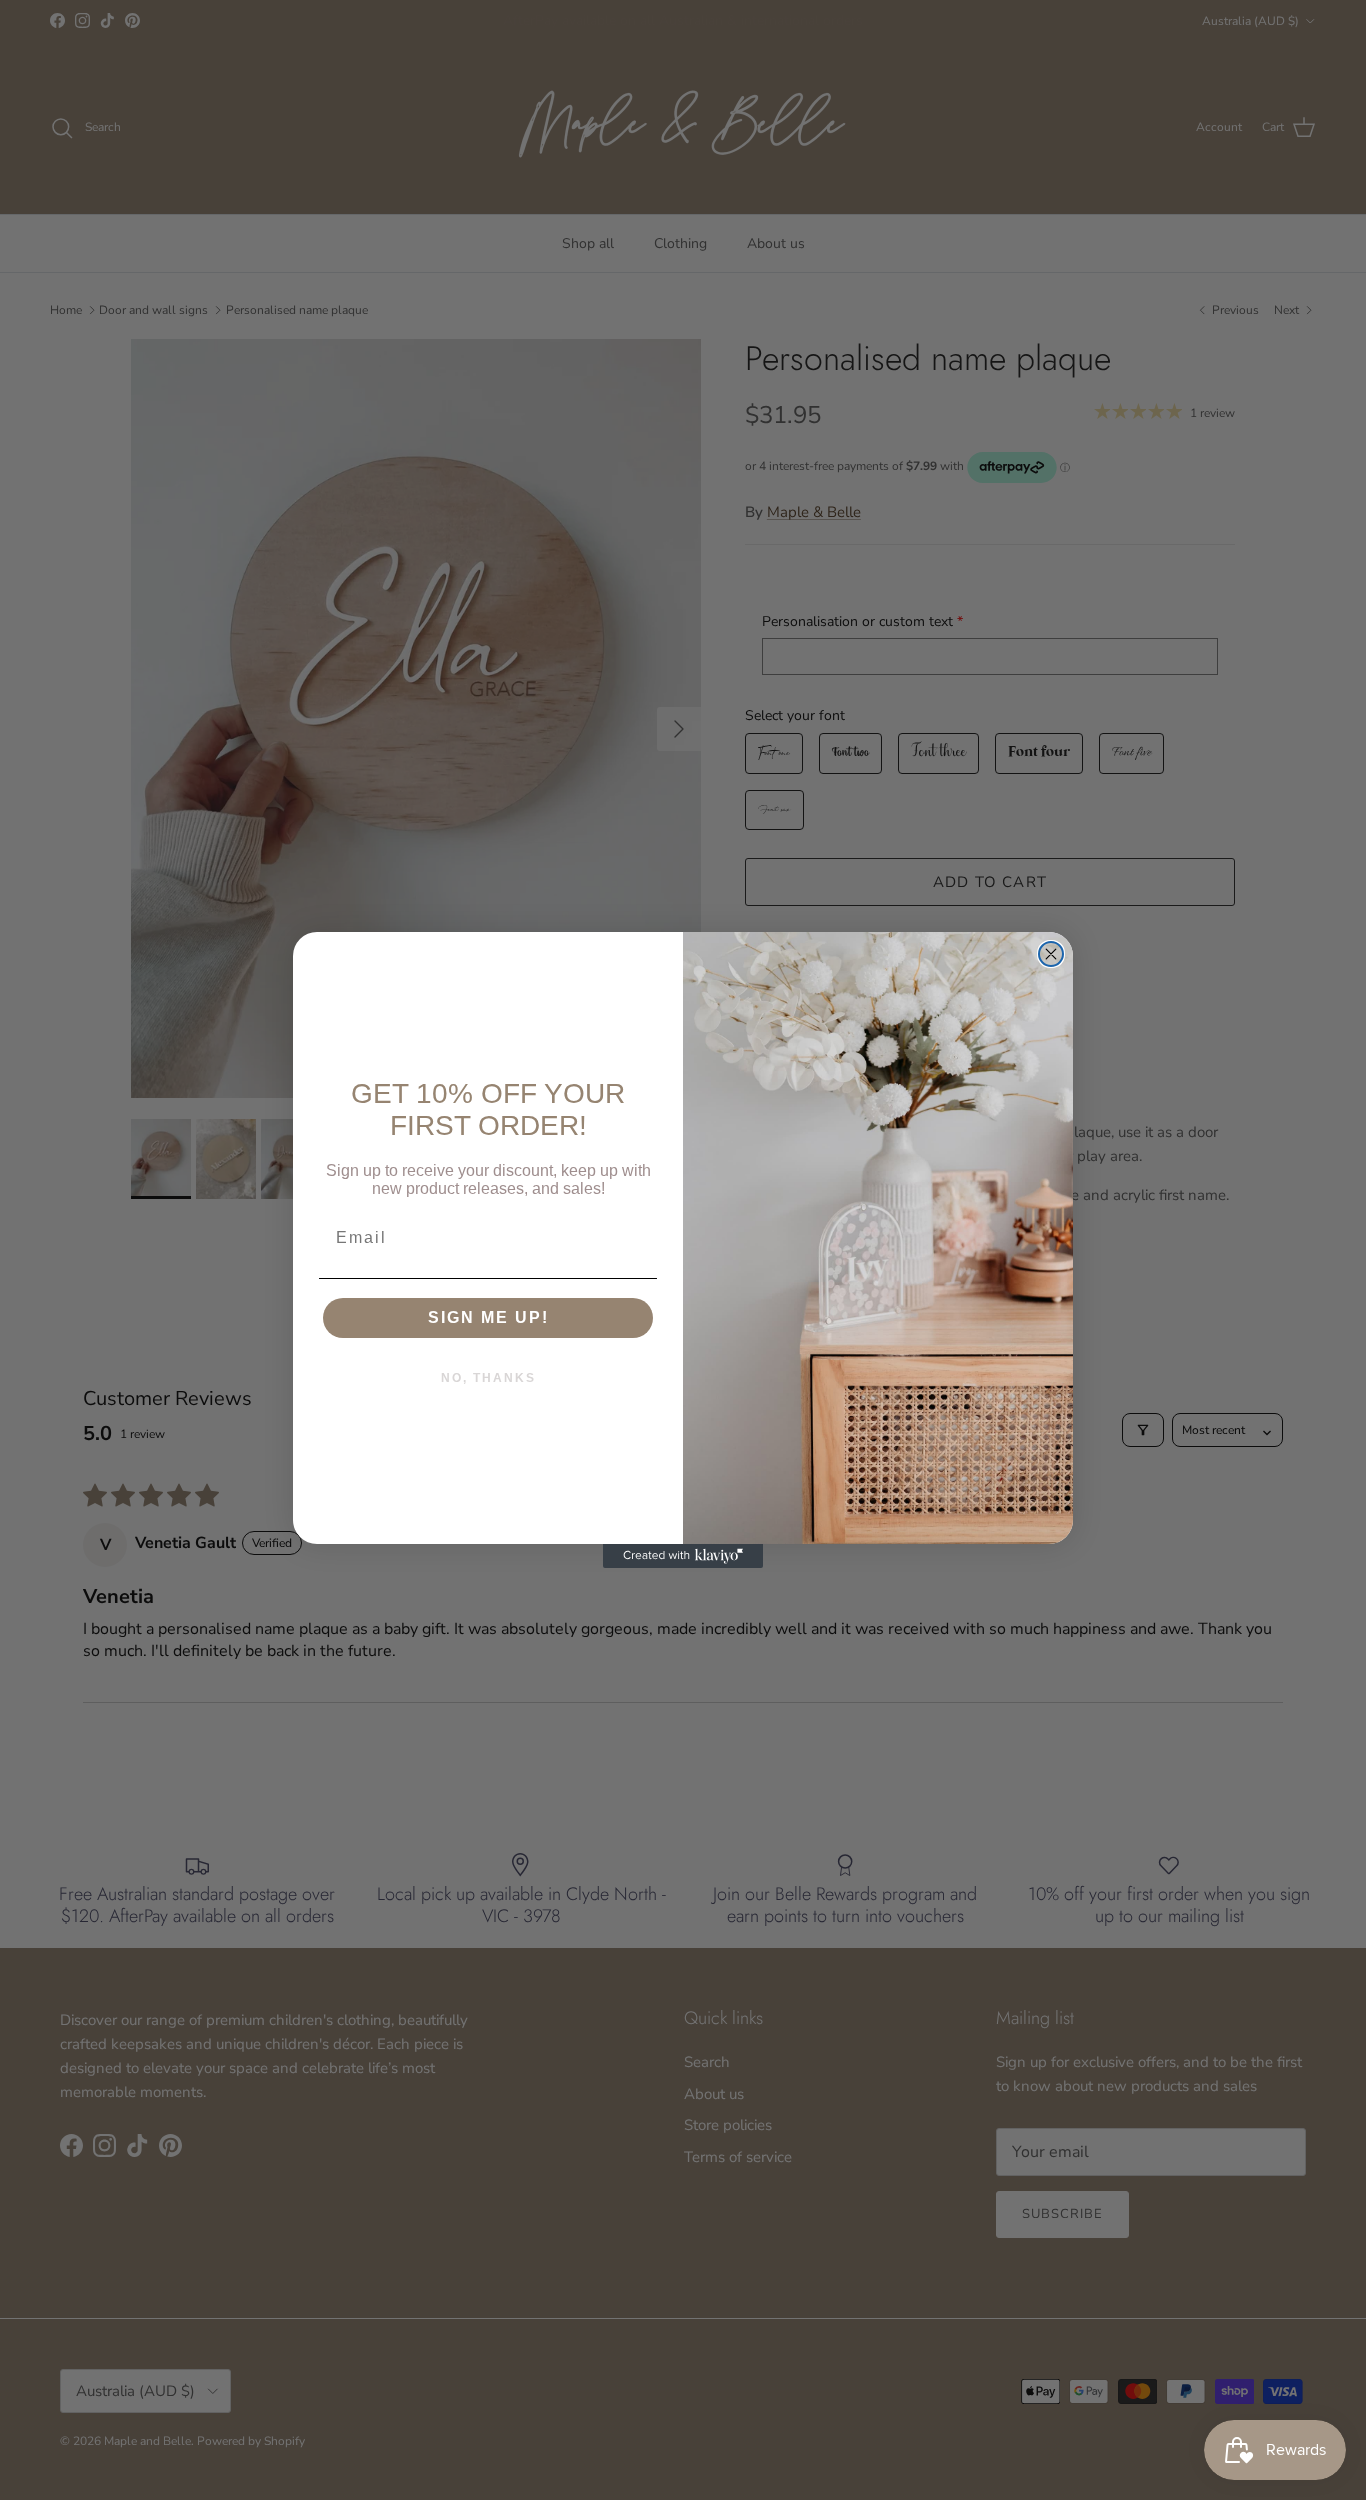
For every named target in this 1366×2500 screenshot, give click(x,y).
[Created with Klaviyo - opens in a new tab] (683, 1556)
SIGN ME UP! (488, 1317)
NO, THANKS (488, 1378)
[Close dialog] (1051, 954)
